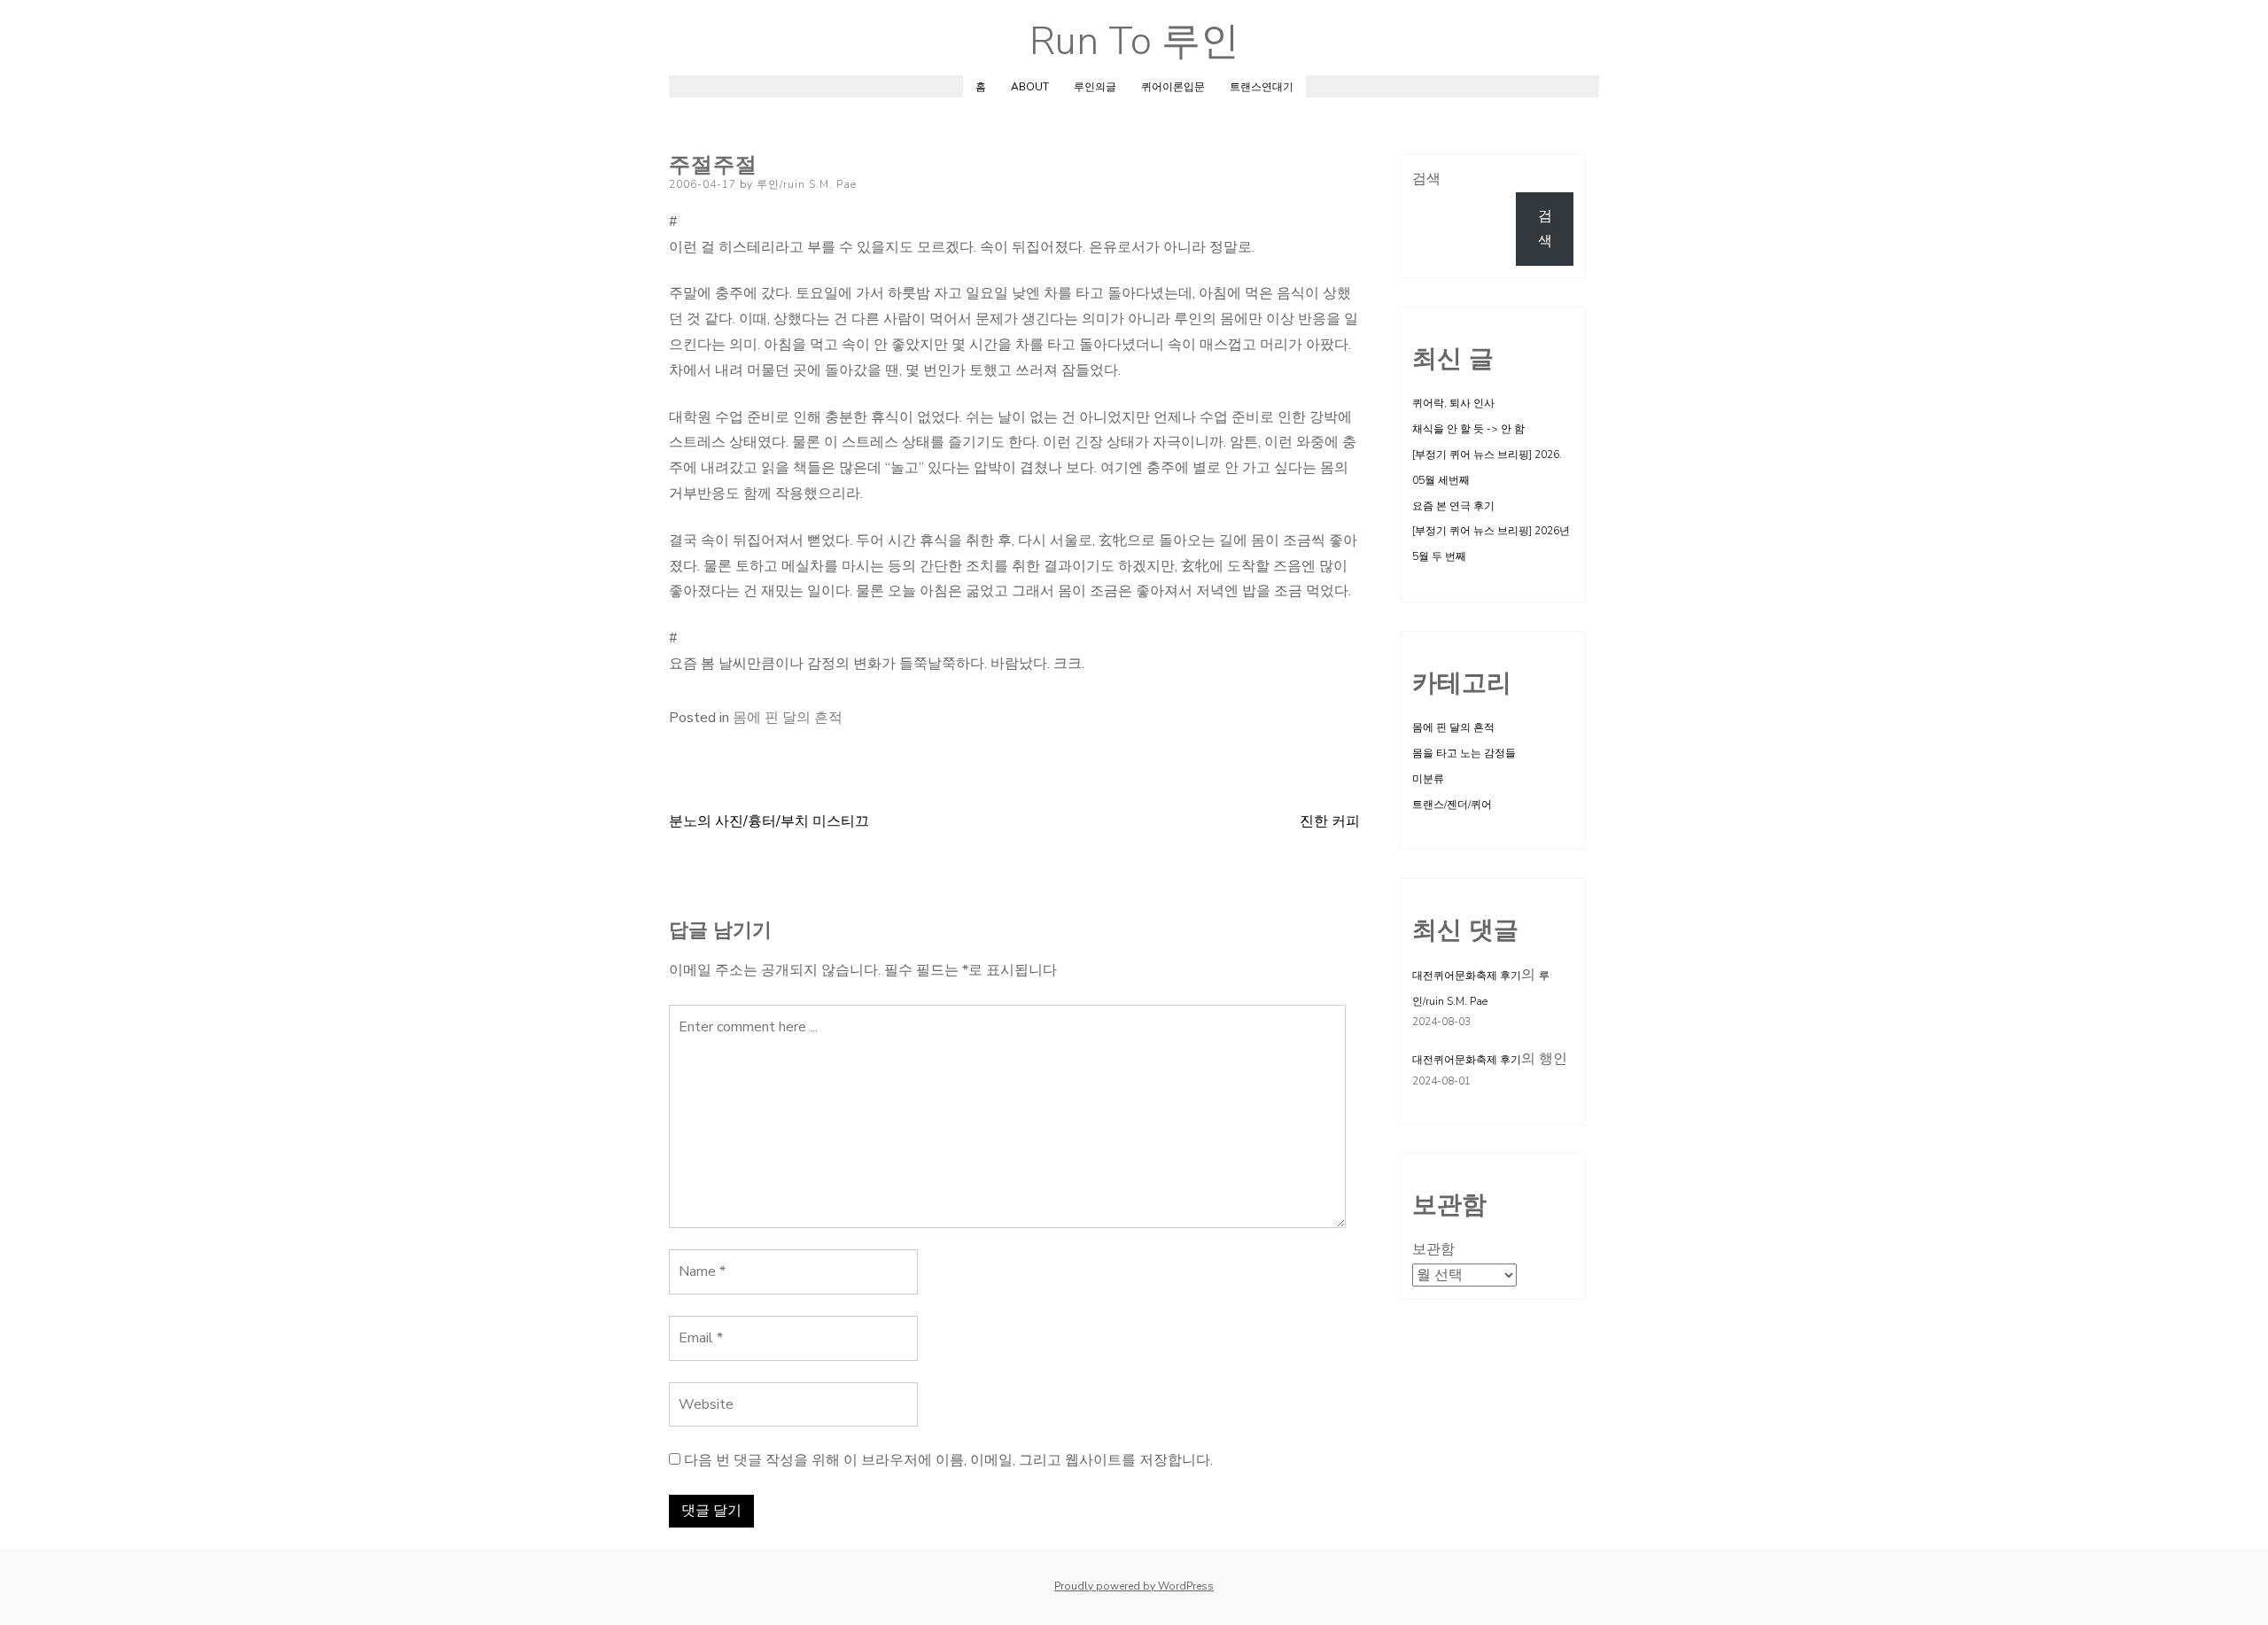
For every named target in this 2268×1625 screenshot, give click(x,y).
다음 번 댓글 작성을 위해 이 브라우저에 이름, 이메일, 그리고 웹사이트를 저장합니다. (948, 1460)
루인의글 (1095, 87)
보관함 (1433, 1249)
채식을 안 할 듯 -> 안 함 (1468, 429)
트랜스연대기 (1262, 87)
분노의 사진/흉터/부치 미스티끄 (769, 821)
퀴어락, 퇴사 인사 (1453, 403)
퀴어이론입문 (1173, 87)
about (1030, 87)
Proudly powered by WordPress (1134, 1586)
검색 (1426, 179)
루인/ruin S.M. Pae (807, 184)
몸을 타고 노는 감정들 (1464, 753)
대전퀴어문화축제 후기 (1467, 976)
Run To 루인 (1134, 42)
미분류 (1428, 779)
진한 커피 (1330, 821)
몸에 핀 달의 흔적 (788, 718)
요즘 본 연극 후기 (1453, 506)
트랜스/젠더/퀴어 (1452, 805)
